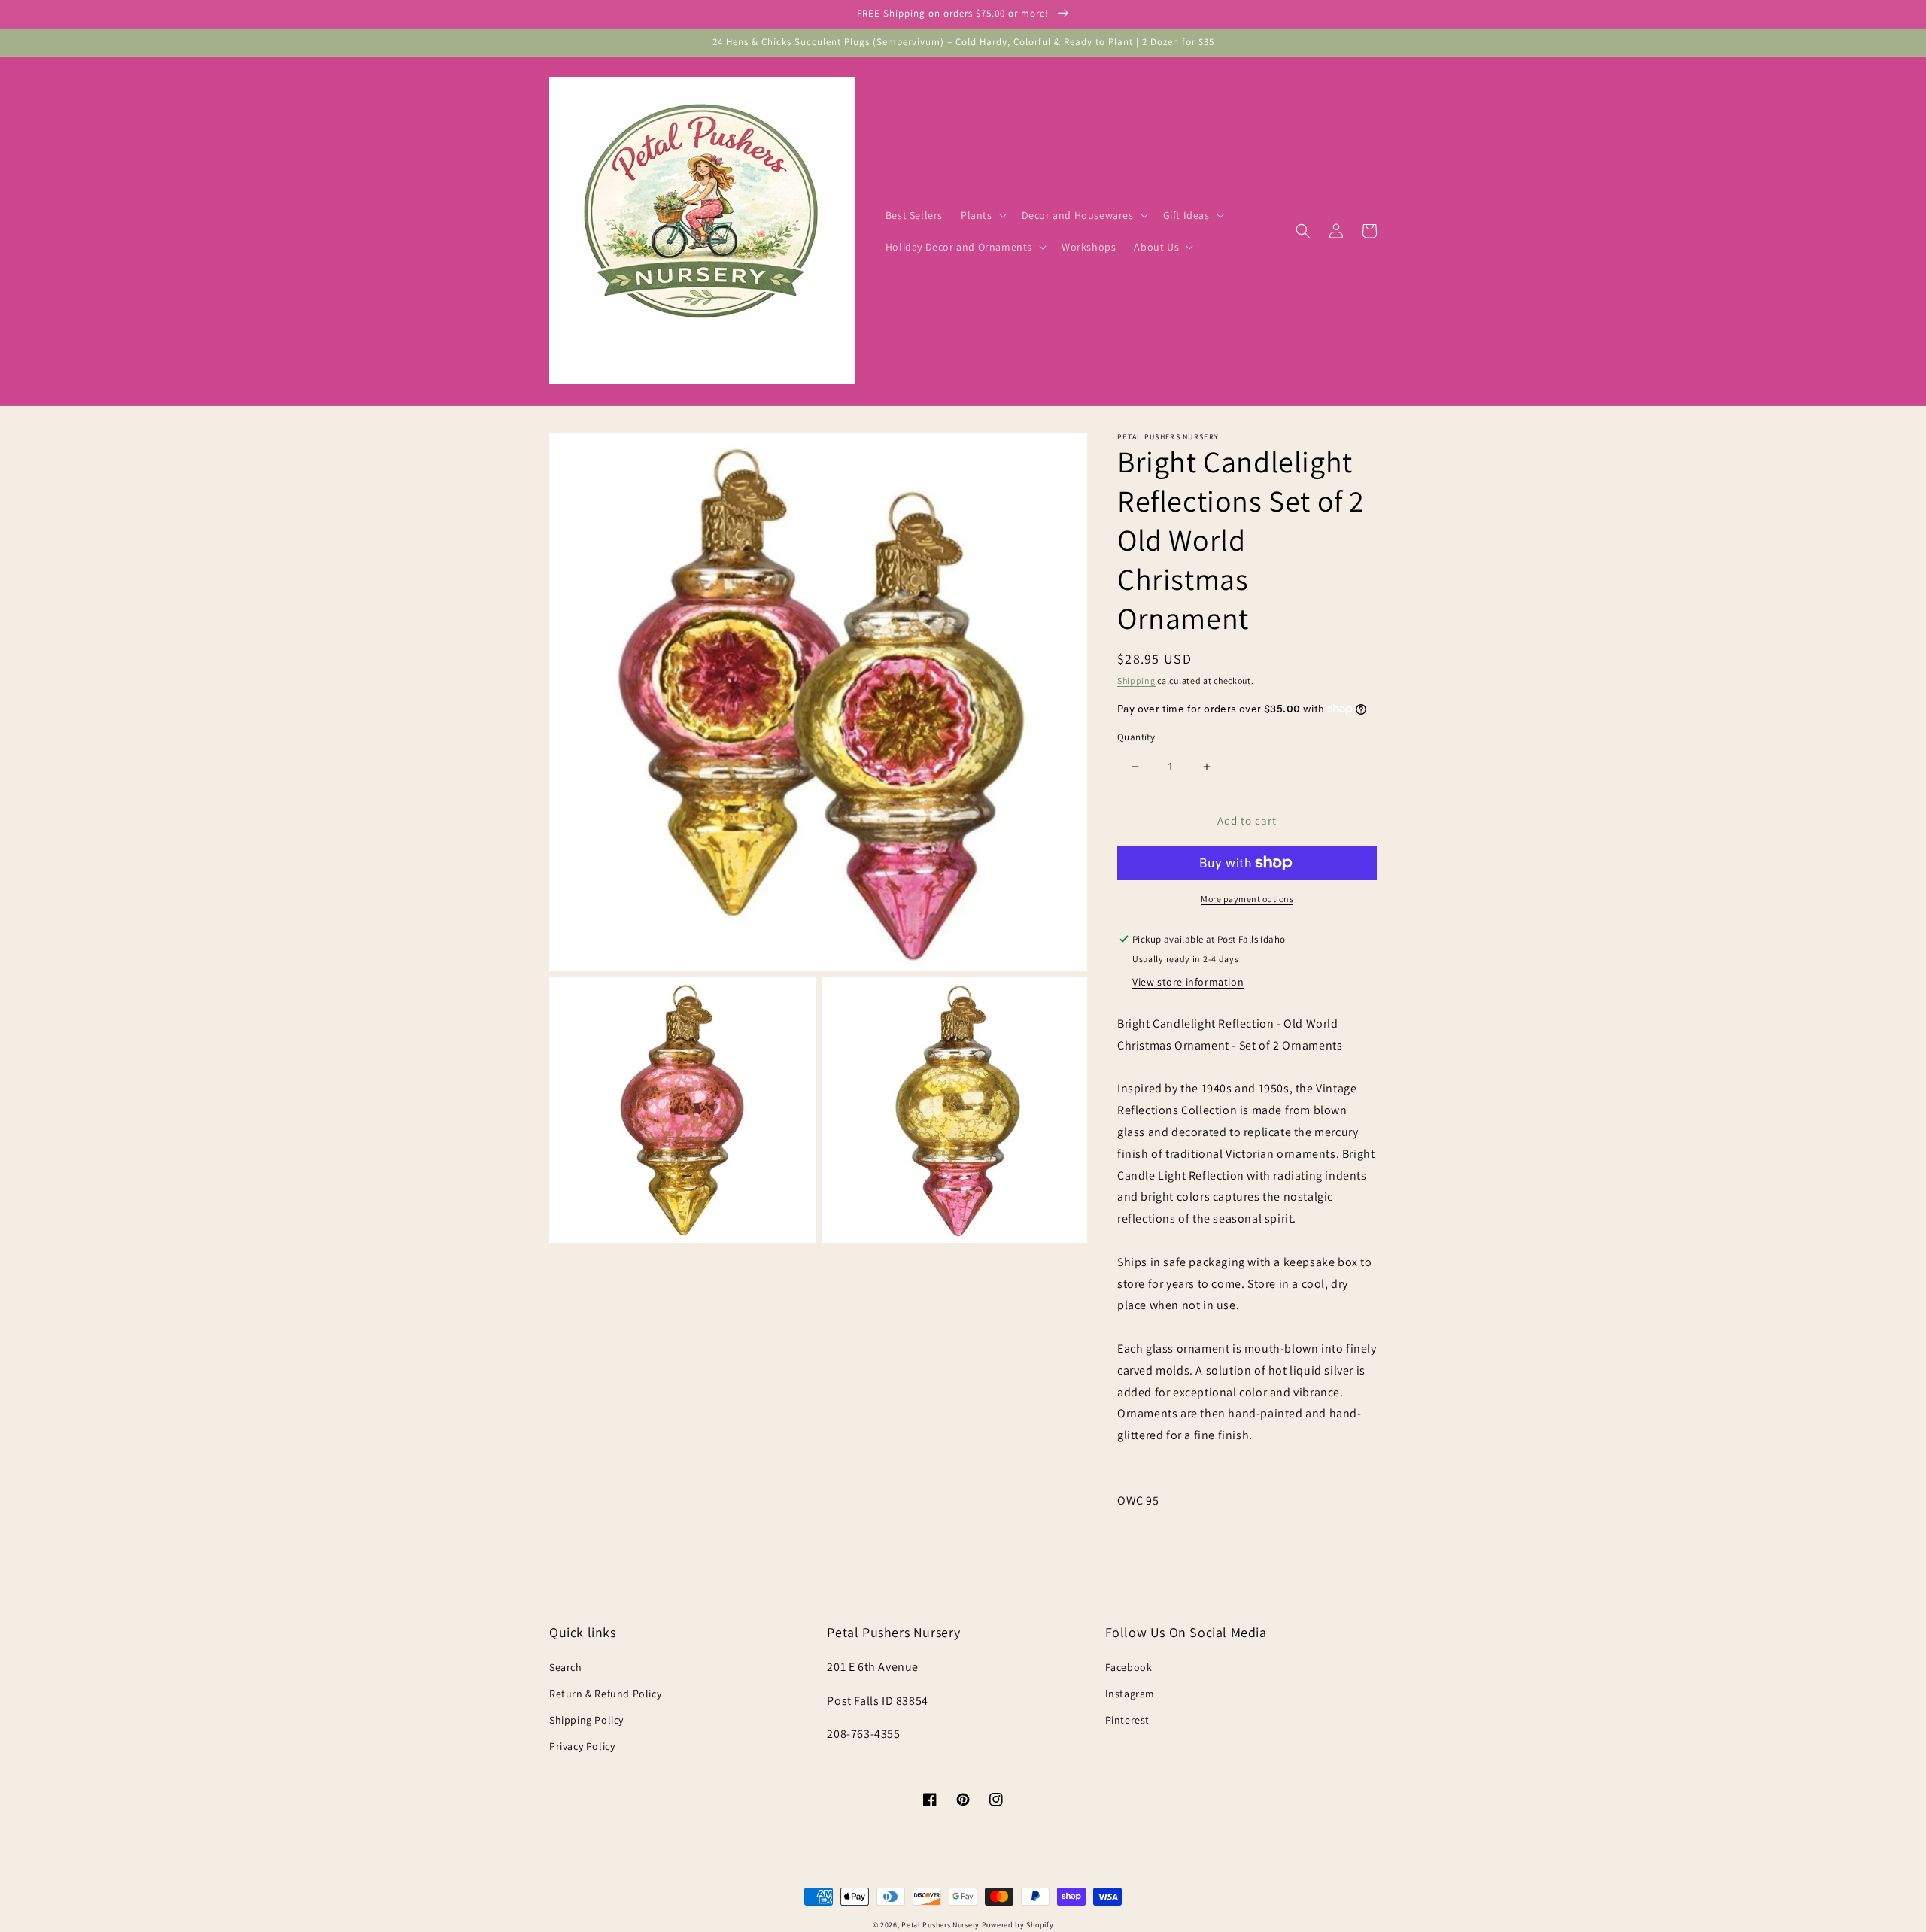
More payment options (1247, 899)
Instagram (1130, 1694)
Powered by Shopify (1018, 1925)
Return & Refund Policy (605, 1694)
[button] (982, 215)
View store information (1188, 982)
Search (566, 1667)
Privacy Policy (582, 1746)
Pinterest (1127, 1720)
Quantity (1136, 737)
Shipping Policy (586, 1720)
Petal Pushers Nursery (940, 1925)
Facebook (1129, 1667)
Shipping (1136, 680)
